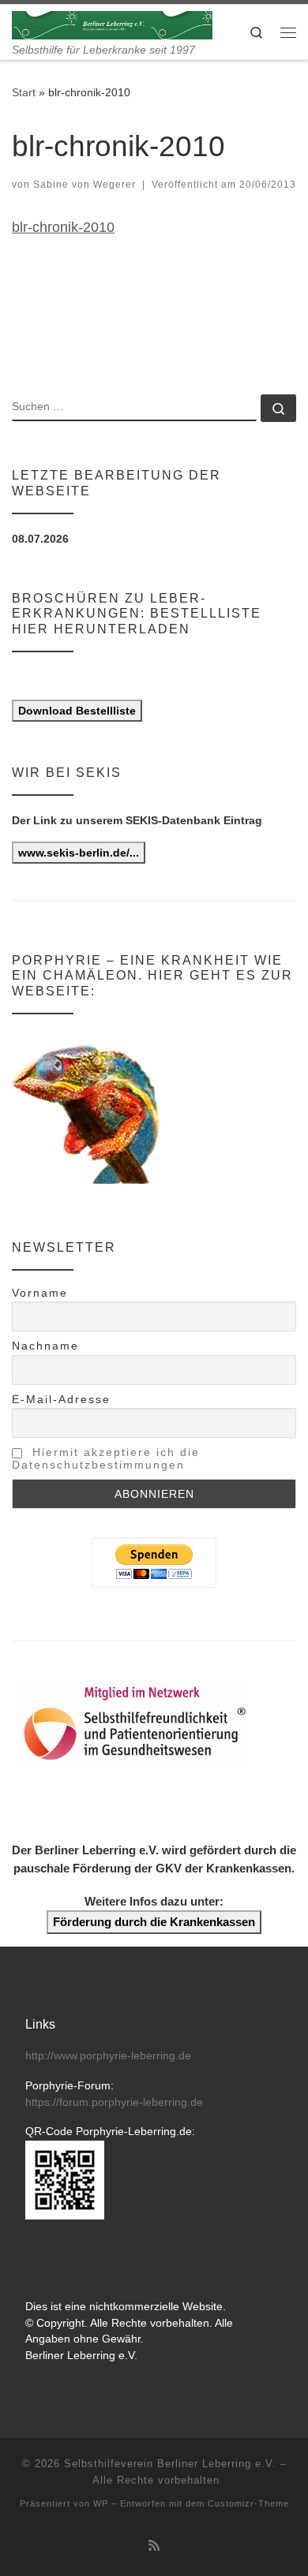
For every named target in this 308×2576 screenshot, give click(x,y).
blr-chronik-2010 (63, 227)
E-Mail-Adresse (61, 1399)
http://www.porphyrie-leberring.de (108, 2056)
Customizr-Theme (248, 2503)
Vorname (40, 1293)
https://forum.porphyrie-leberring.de (114, 2102)
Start (24, 92)
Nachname (45, 1346)
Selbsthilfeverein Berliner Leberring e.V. (170, 2464)
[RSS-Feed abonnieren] (154, 2546)
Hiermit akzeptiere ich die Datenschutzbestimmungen (106, 1458)
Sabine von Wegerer (85, 185)
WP (101, 2503)
